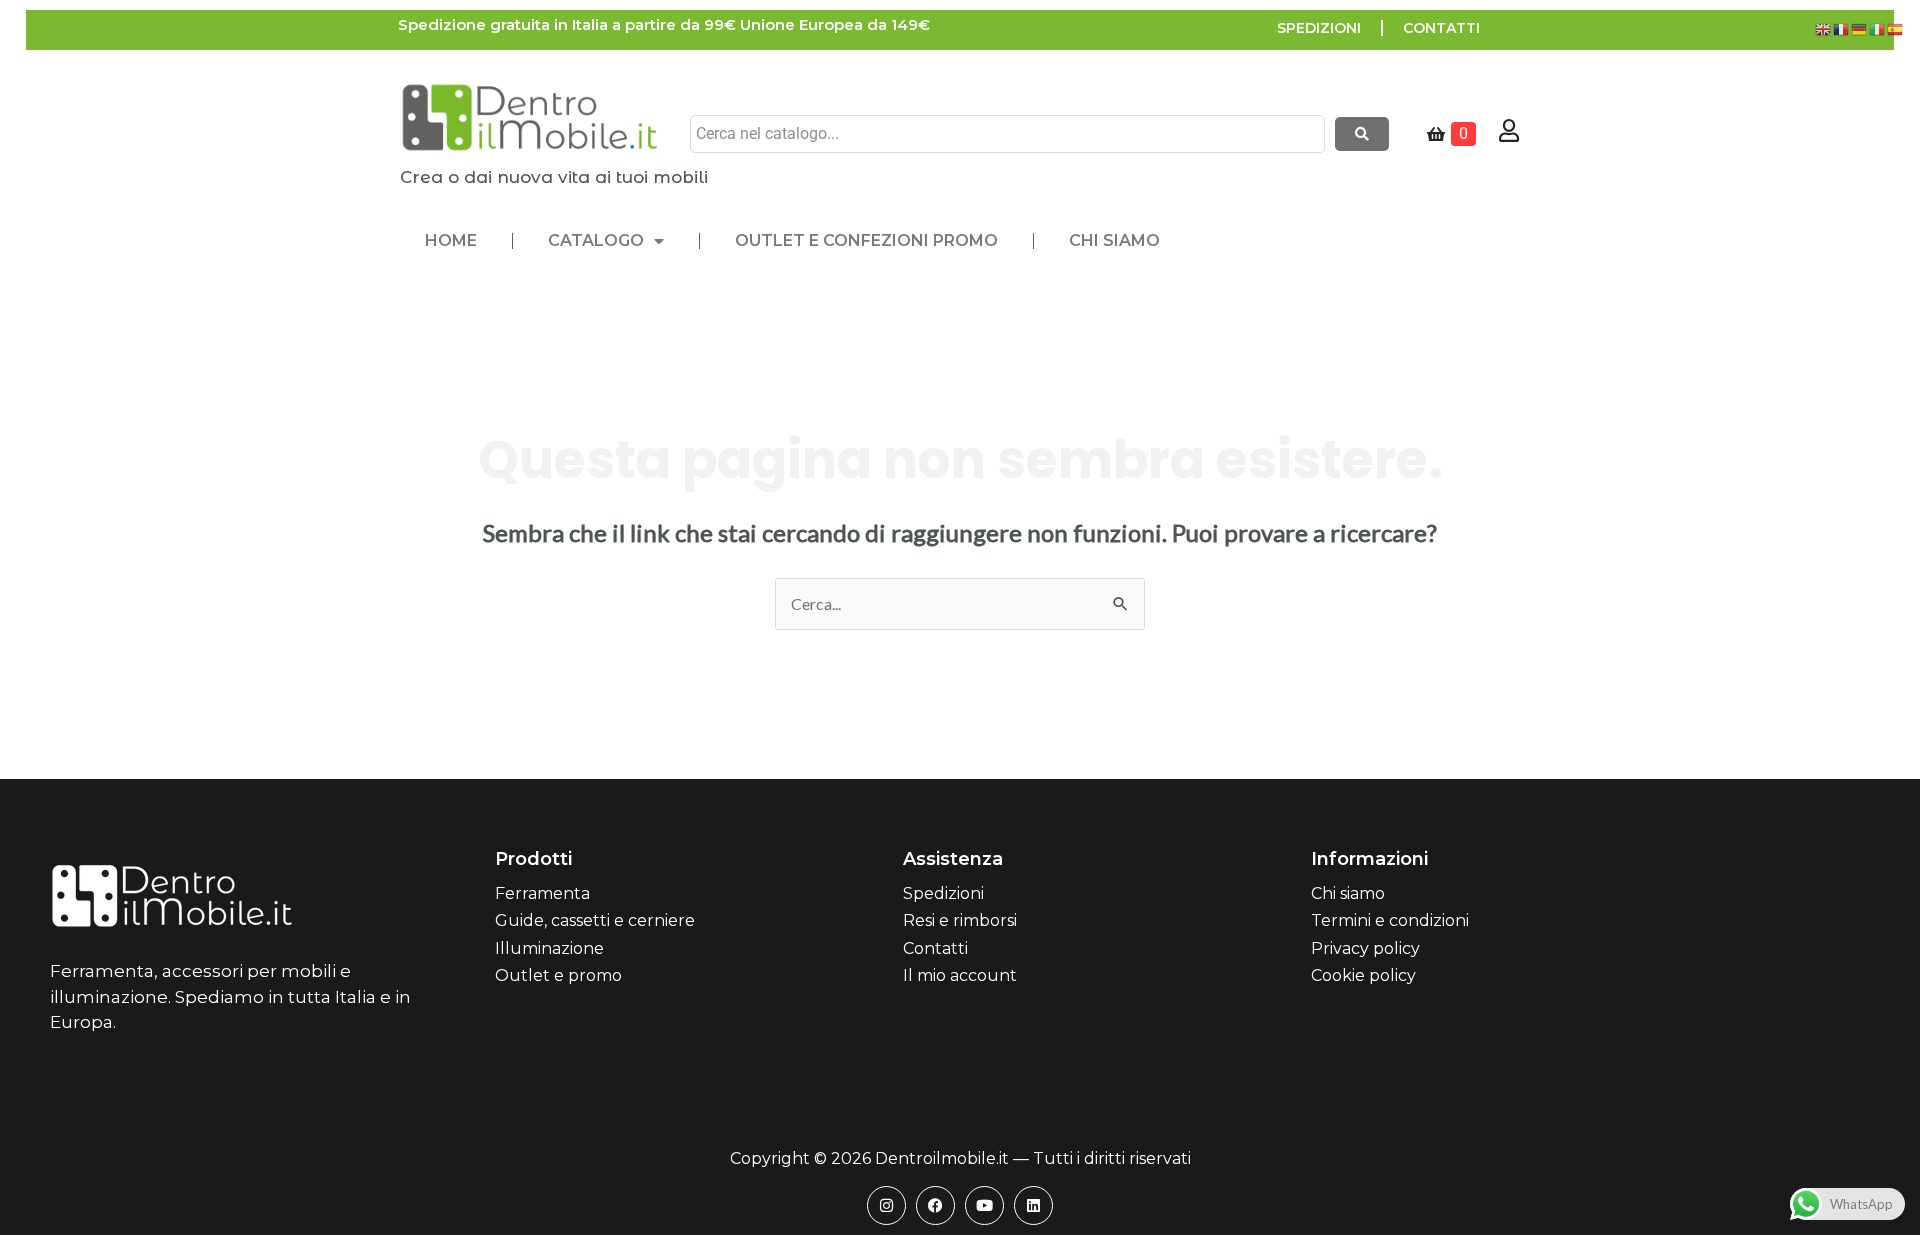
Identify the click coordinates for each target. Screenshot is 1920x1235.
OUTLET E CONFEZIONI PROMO (866, 240)
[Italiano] (1878, 27)
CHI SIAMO (1114, 240)
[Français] (1842, 27)
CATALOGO (596, 240)
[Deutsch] (1860, 27)
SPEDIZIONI (1319, 28)
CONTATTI (1441, 28)
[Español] (1896, 27)
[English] (1824, 27)
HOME (451, 240)
